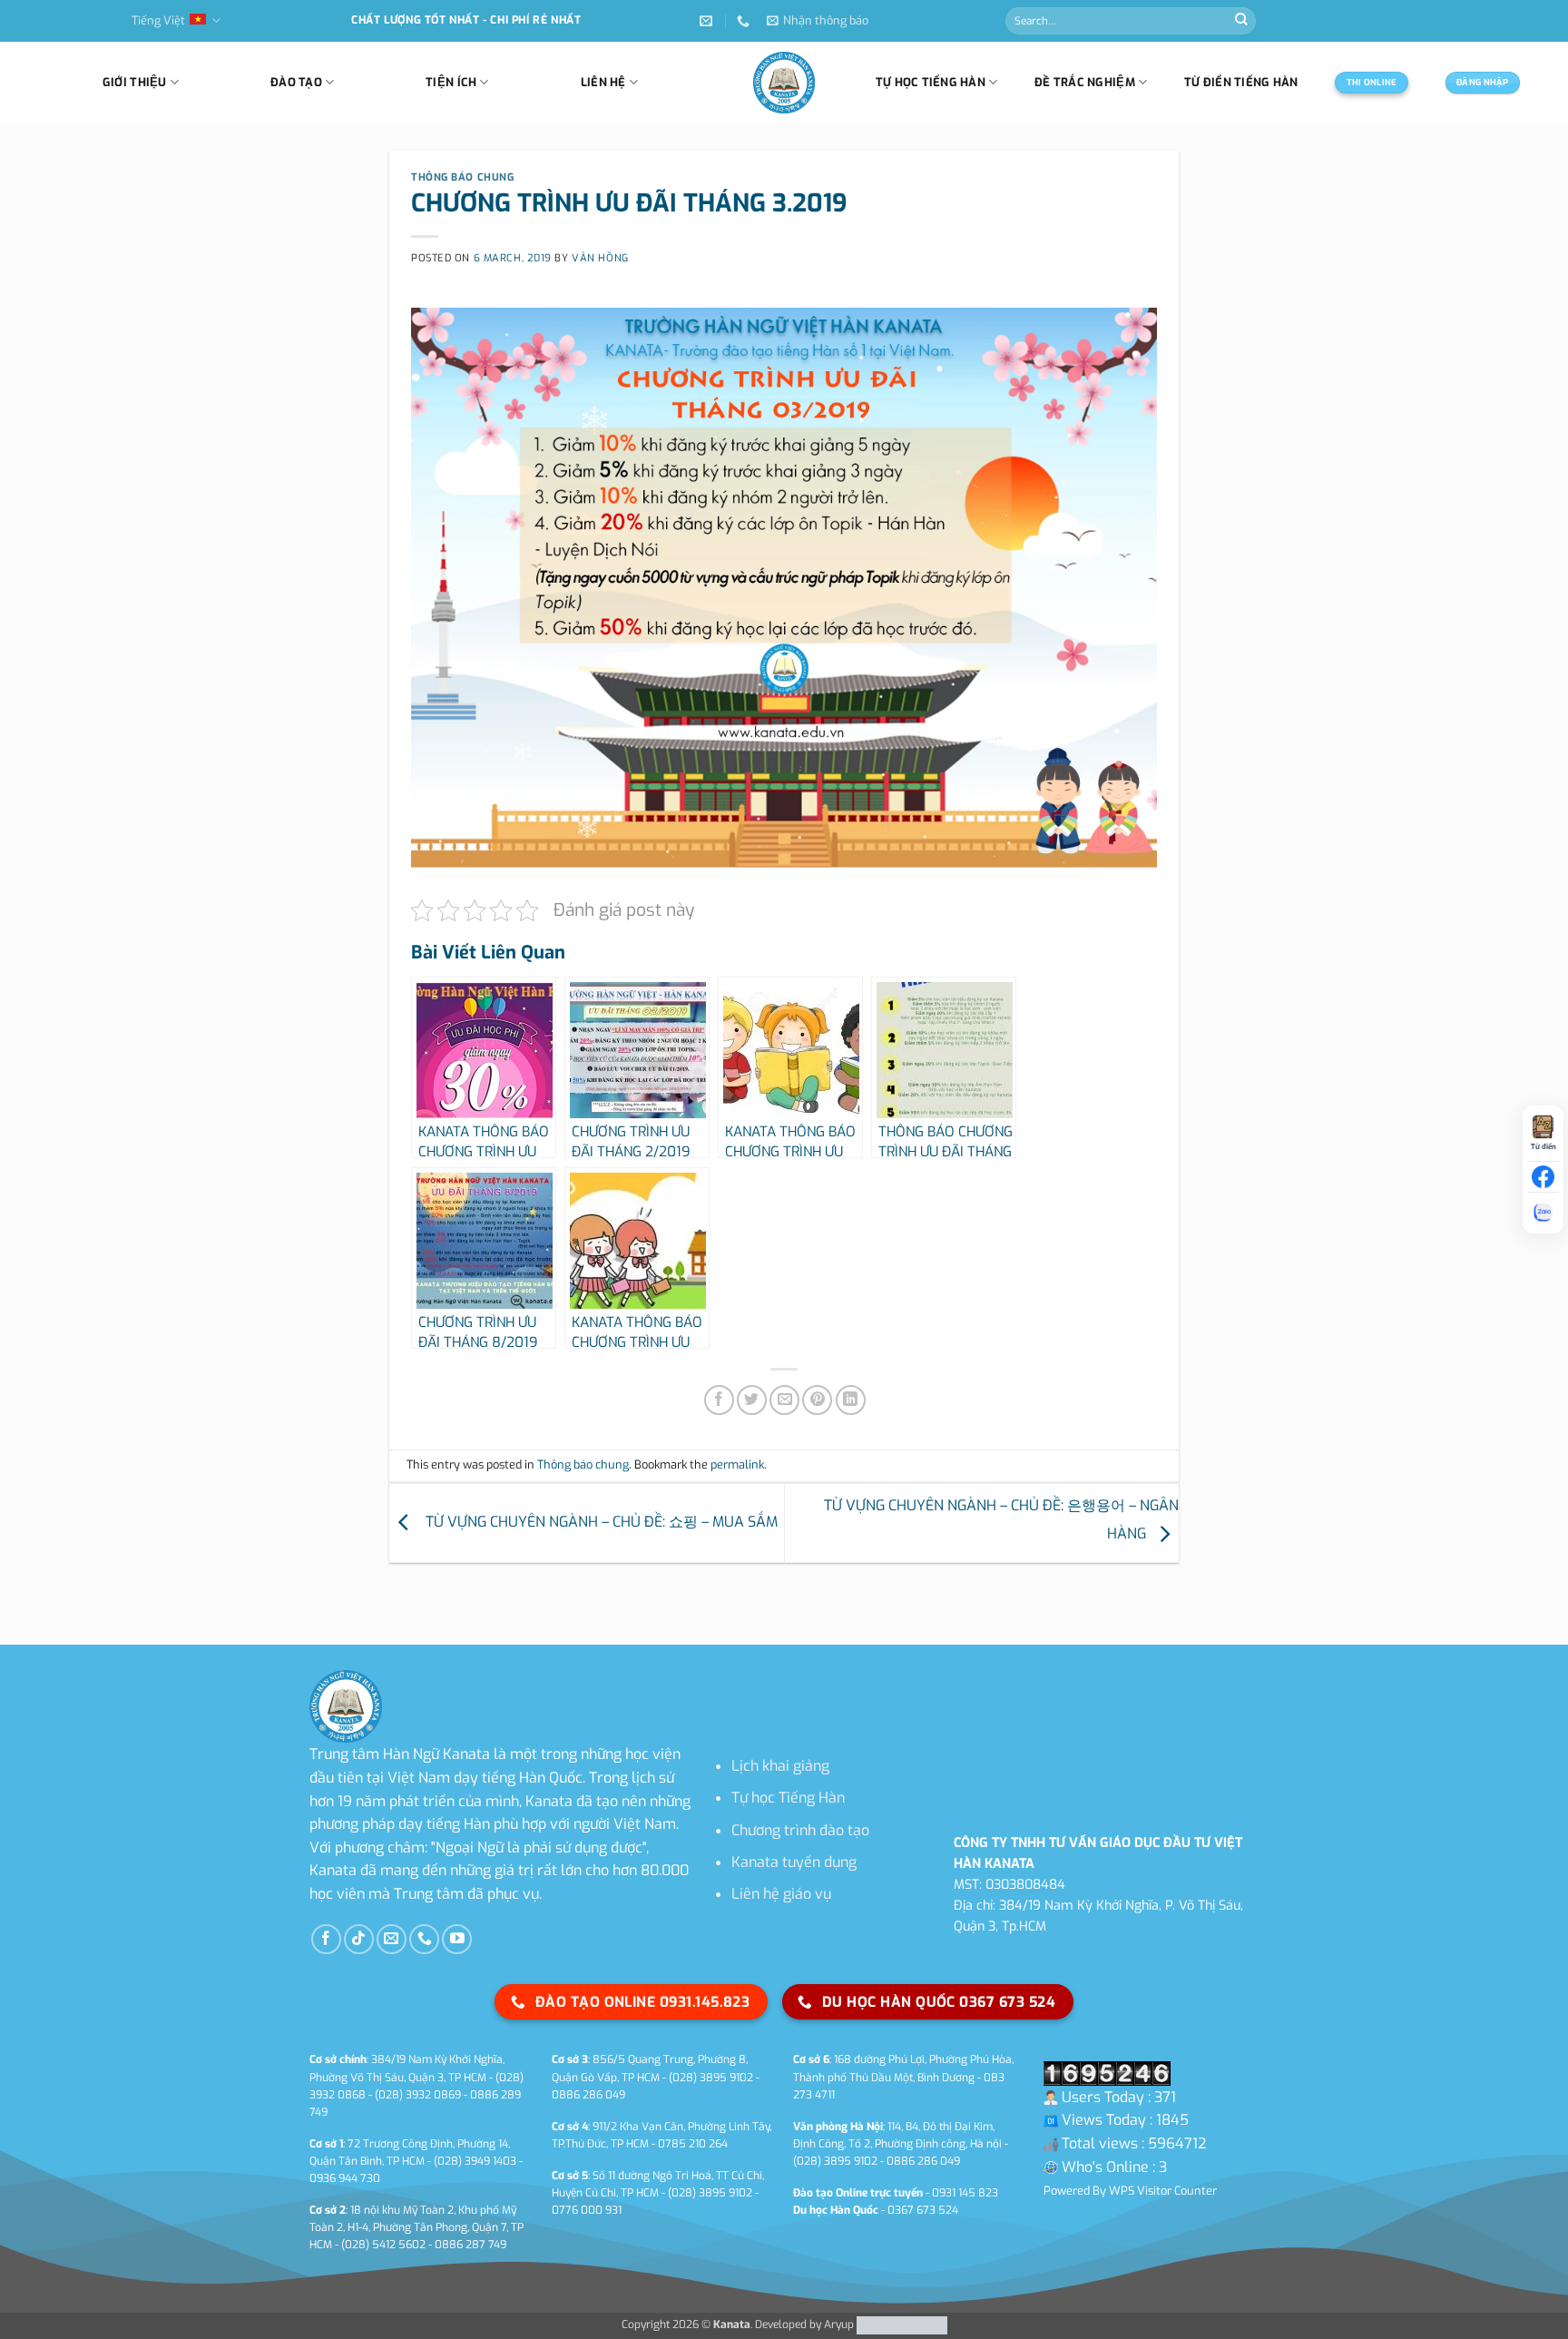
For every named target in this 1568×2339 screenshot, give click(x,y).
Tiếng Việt (158, 20)
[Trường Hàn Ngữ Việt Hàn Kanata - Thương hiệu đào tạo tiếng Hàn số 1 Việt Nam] (784, 83)
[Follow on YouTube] (457, 1939)
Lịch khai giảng (780, 1766)
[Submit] (1241, 21)
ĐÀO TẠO (296, 82)
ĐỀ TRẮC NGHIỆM (1085, 82)
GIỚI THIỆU (135, 82)
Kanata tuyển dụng (794, 1862)
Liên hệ (603, 82)
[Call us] (424, 1939)
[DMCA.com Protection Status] (901, 2324)
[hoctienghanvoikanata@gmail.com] (708, 21)
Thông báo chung (462, 177)
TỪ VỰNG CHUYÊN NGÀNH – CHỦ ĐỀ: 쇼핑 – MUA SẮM (598, 1522)
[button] (818, 21)
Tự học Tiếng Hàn (788, 1798)
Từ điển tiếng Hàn (1241, 82)
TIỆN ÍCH (451, 82)
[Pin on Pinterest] (817, 1400)
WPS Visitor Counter (1163, 2191)
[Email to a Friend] (784, 1400)
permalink (737, 1464)
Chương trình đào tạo (800, 1830)
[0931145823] (745, 21)
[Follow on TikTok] (359, 1939)
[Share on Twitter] (752, 1400)
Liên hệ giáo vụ (781, 1894)
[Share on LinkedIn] (851, 1400)
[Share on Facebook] (719, 1400)
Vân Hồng (600, 258)
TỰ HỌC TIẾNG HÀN (931, 82)
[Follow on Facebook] (326, 1939)
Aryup (839, 2324)
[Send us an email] (392, 1939)
